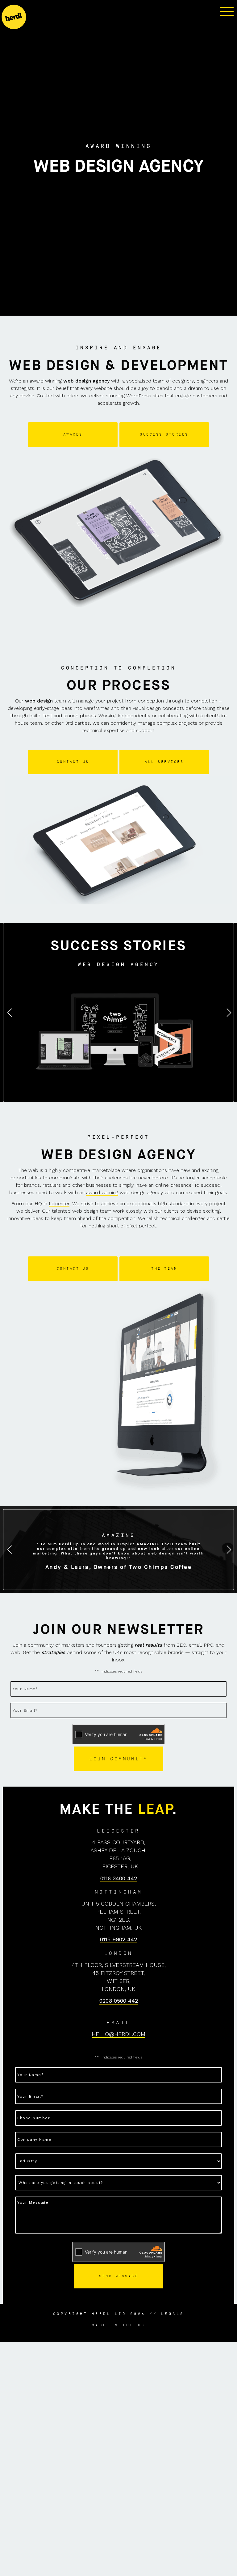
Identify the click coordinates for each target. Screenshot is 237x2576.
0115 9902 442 (118, 1939)
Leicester (59, 1204)
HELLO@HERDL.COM (118, 2034)
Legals (173, 2314)
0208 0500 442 (119, 2001)
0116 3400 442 (119, 1878)
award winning (102, 1192)
